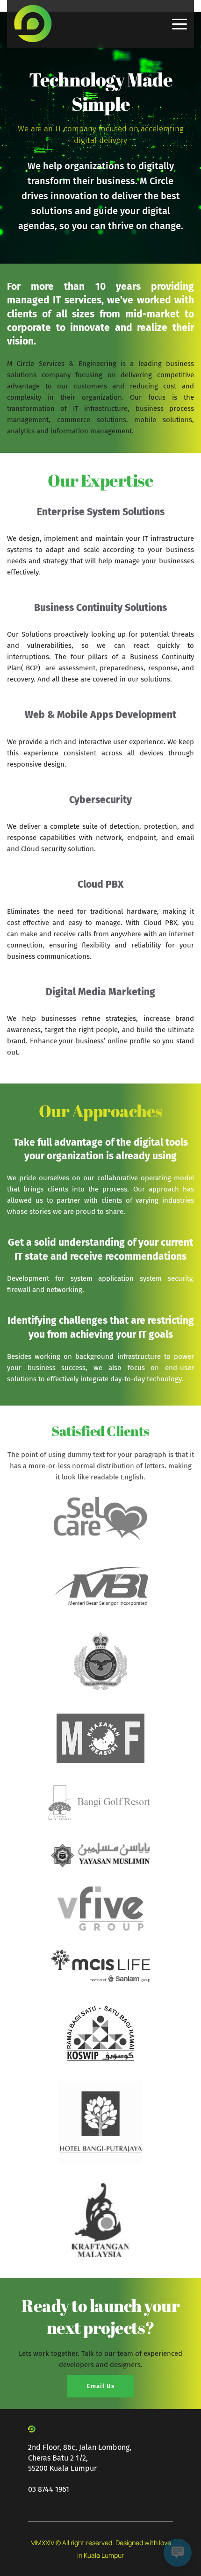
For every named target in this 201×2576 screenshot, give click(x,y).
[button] (179, 24)
